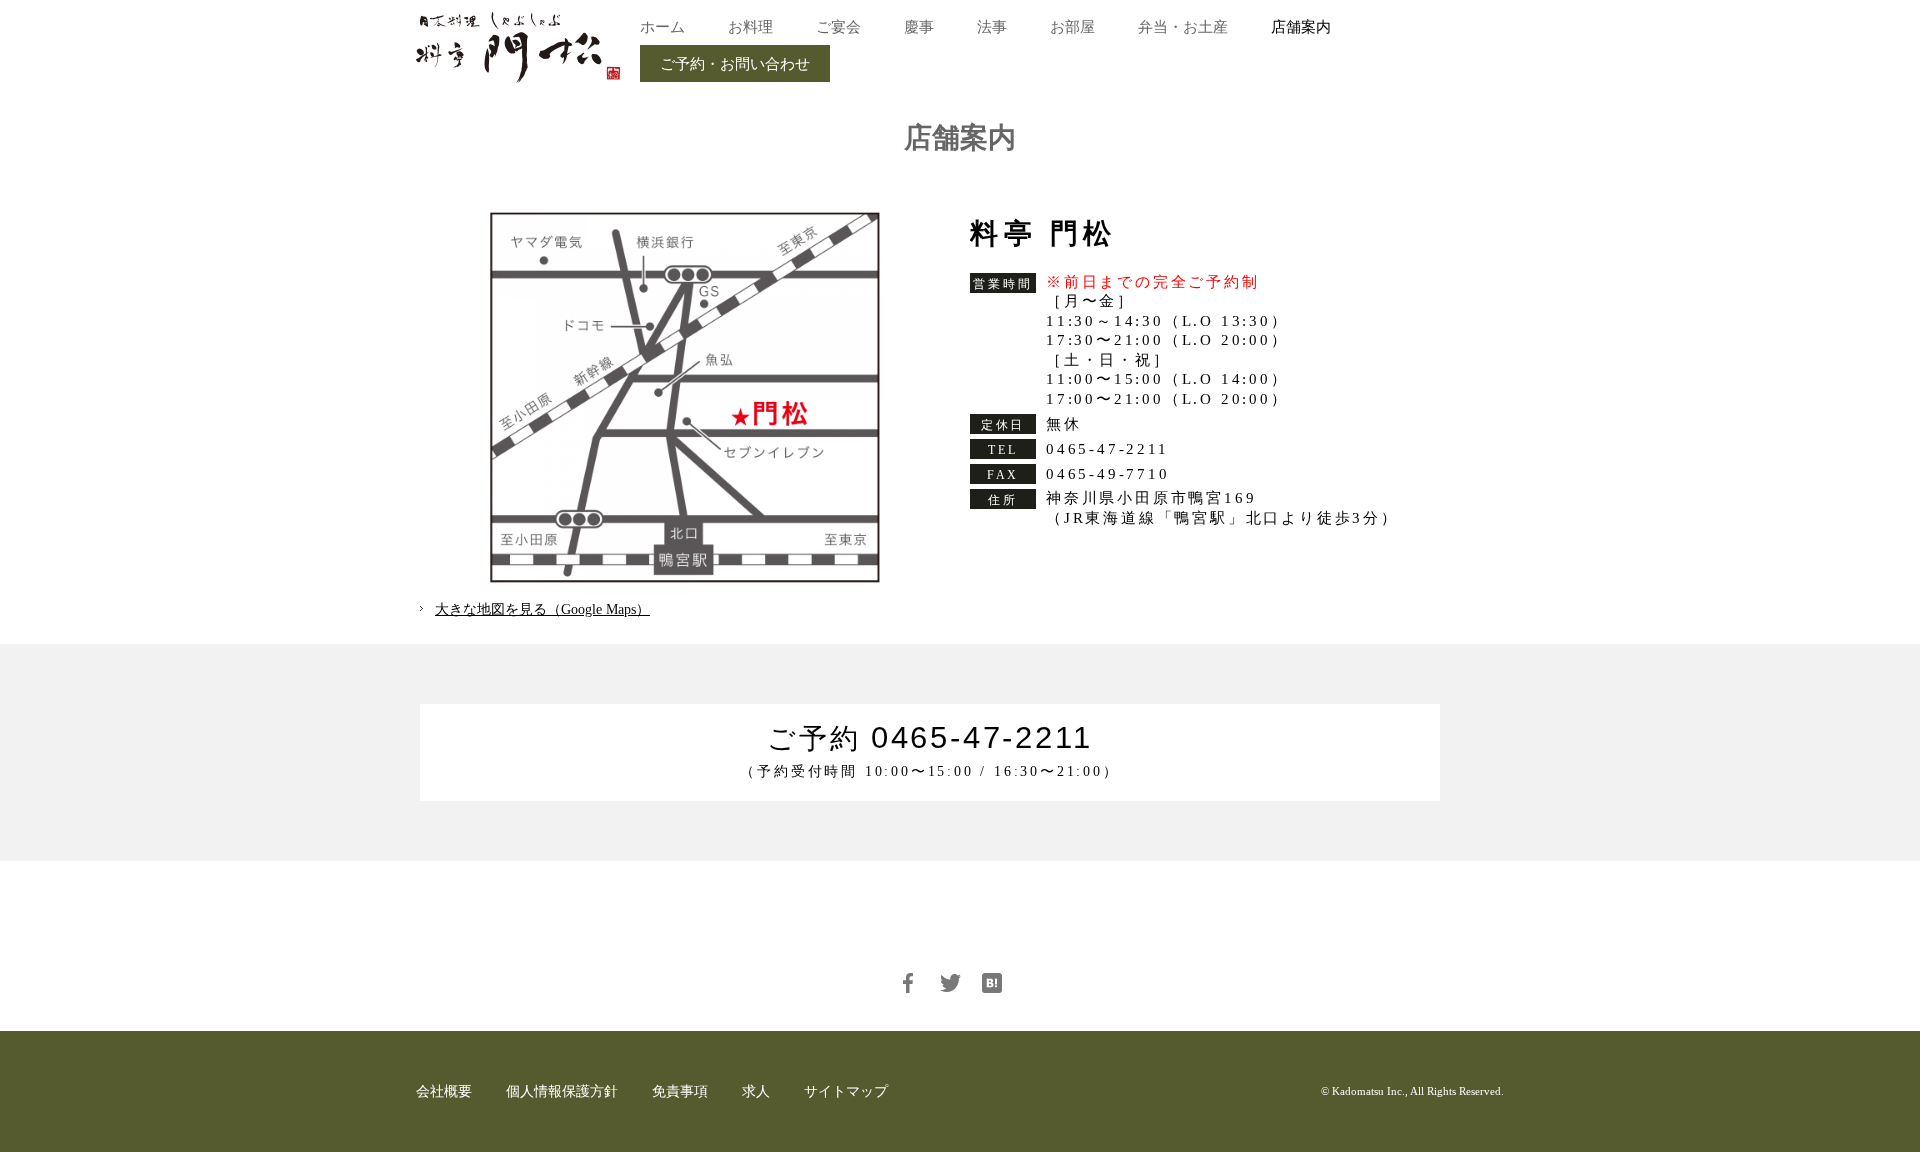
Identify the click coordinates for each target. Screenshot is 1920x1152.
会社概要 (444, 1091)
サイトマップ (846, 1091)
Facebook (908, 983)
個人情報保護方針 (562, 1091)
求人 (756, 1091)
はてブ (992, 983)
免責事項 (680, 1091)
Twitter (950, 983)
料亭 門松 (518, 47)
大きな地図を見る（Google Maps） (542, 609)
